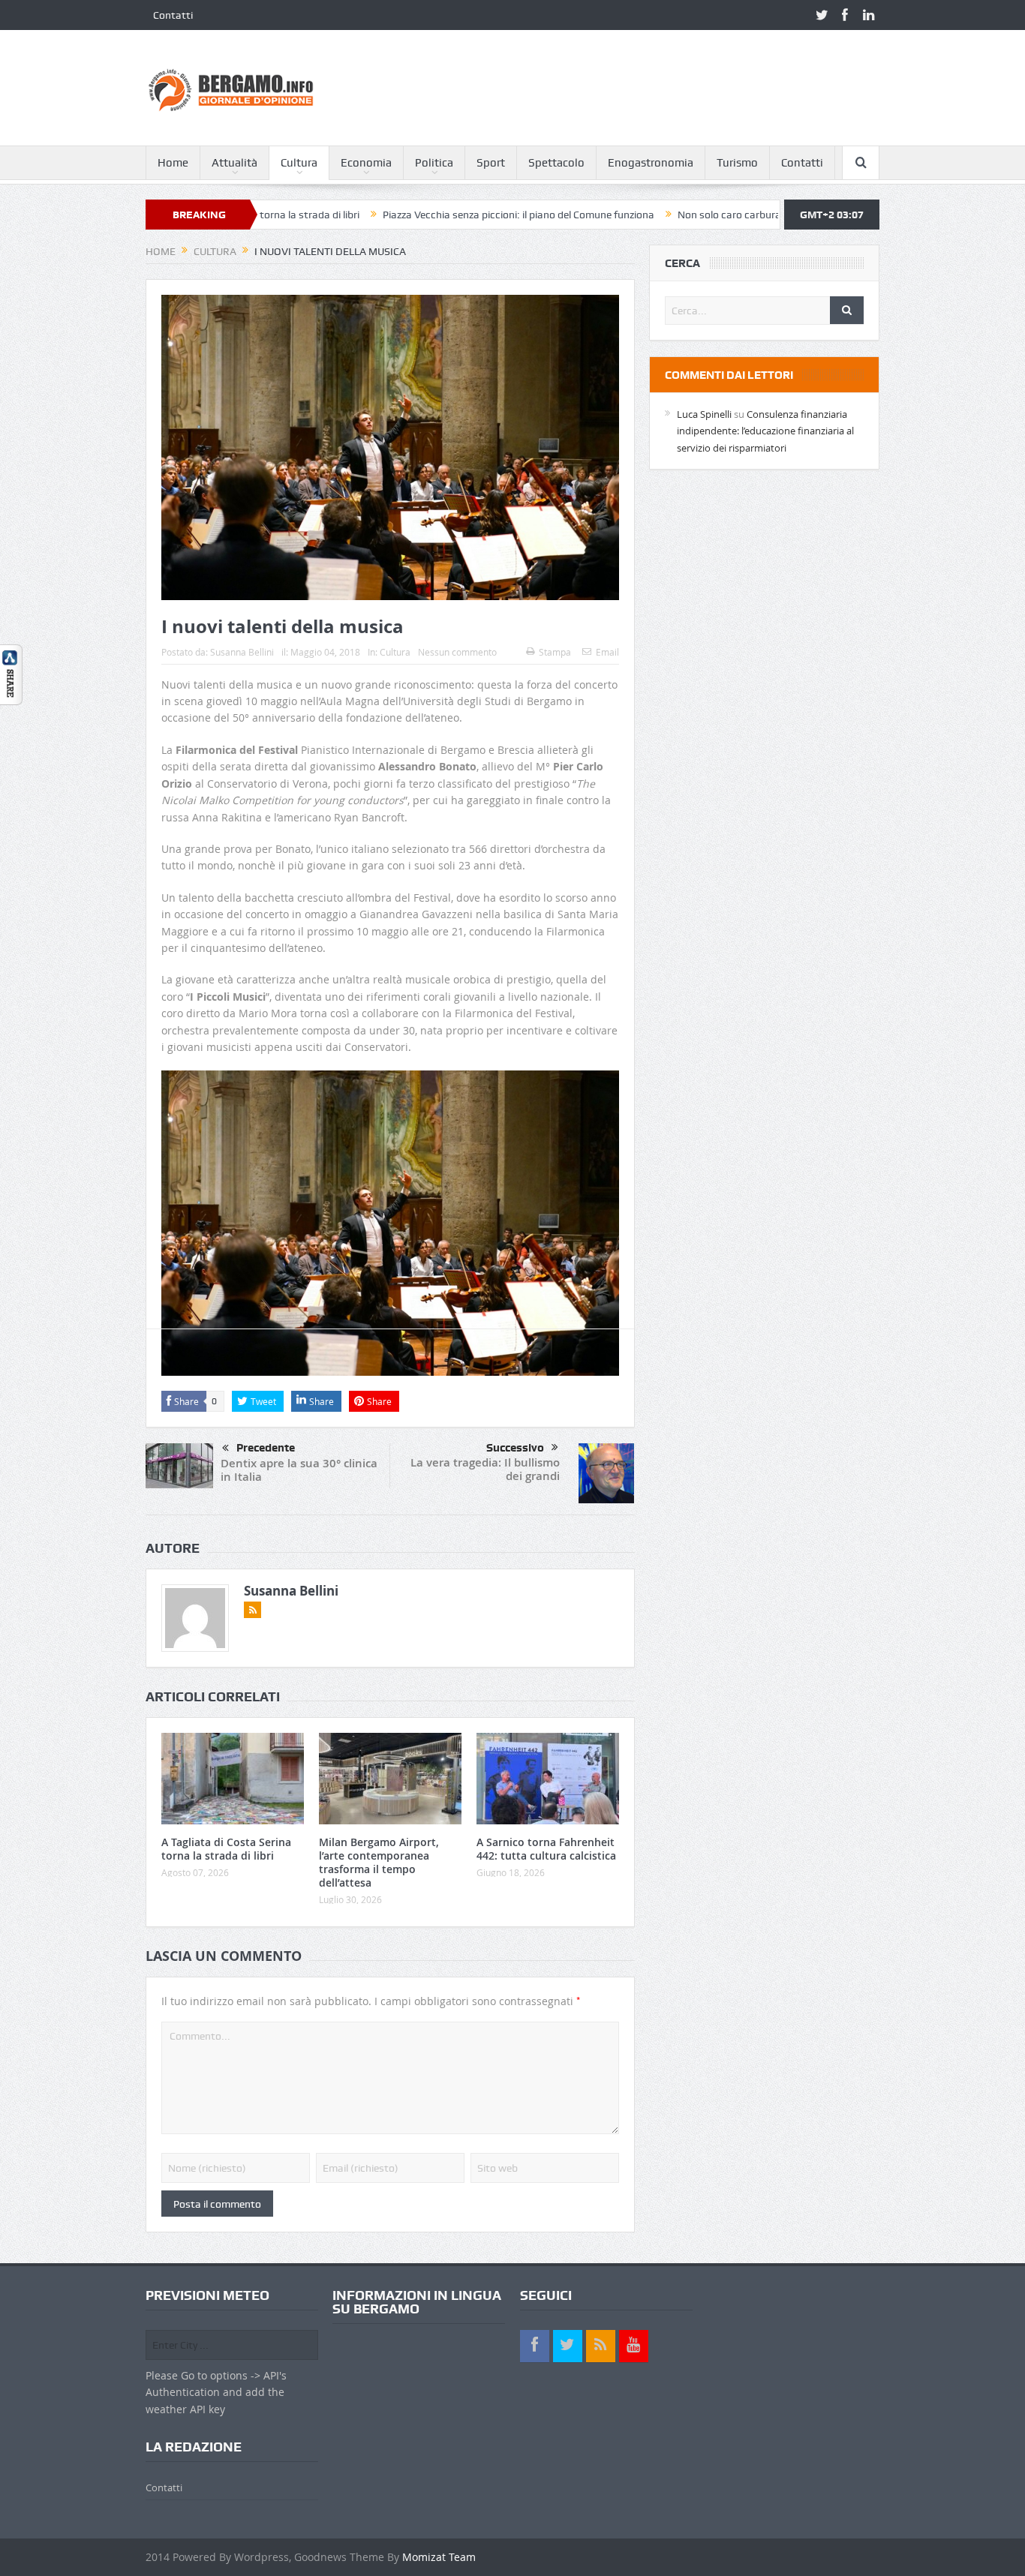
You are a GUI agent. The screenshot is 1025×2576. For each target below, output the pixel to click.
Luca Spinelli (704, 414)
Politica (434, 163)
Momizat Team (439, 2557)
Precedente (266, 1448)
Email (607, 652)
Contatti (173, 15)
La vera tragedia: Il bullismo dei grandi (485, 1469)
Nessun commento (457, 652)
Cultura (299, 163)
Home (173, 163)
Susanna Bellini (242, 652)
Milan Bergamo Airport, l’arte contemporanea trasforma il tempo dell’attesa (379, 1863)
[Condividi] (11, 673)
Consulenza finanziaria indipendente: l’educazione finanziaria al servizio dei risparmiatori (765, 431)
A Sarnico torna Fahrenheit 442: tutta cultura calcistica (546, 1849)
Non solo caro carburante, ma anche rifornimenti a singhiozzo (732, 215)
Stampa (555, 652)
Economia (366, 163)
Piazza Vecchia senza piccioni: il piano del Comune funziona (430, 215)
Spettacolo (556, 163)
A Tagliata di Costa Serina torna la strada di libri (226, 1849)
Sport (491, 163)
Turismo (737, 163)
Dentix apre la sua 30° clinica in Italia (299, 1470)
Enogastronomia (651, 163)
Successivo (515, 1448)
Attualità (234, 163)
